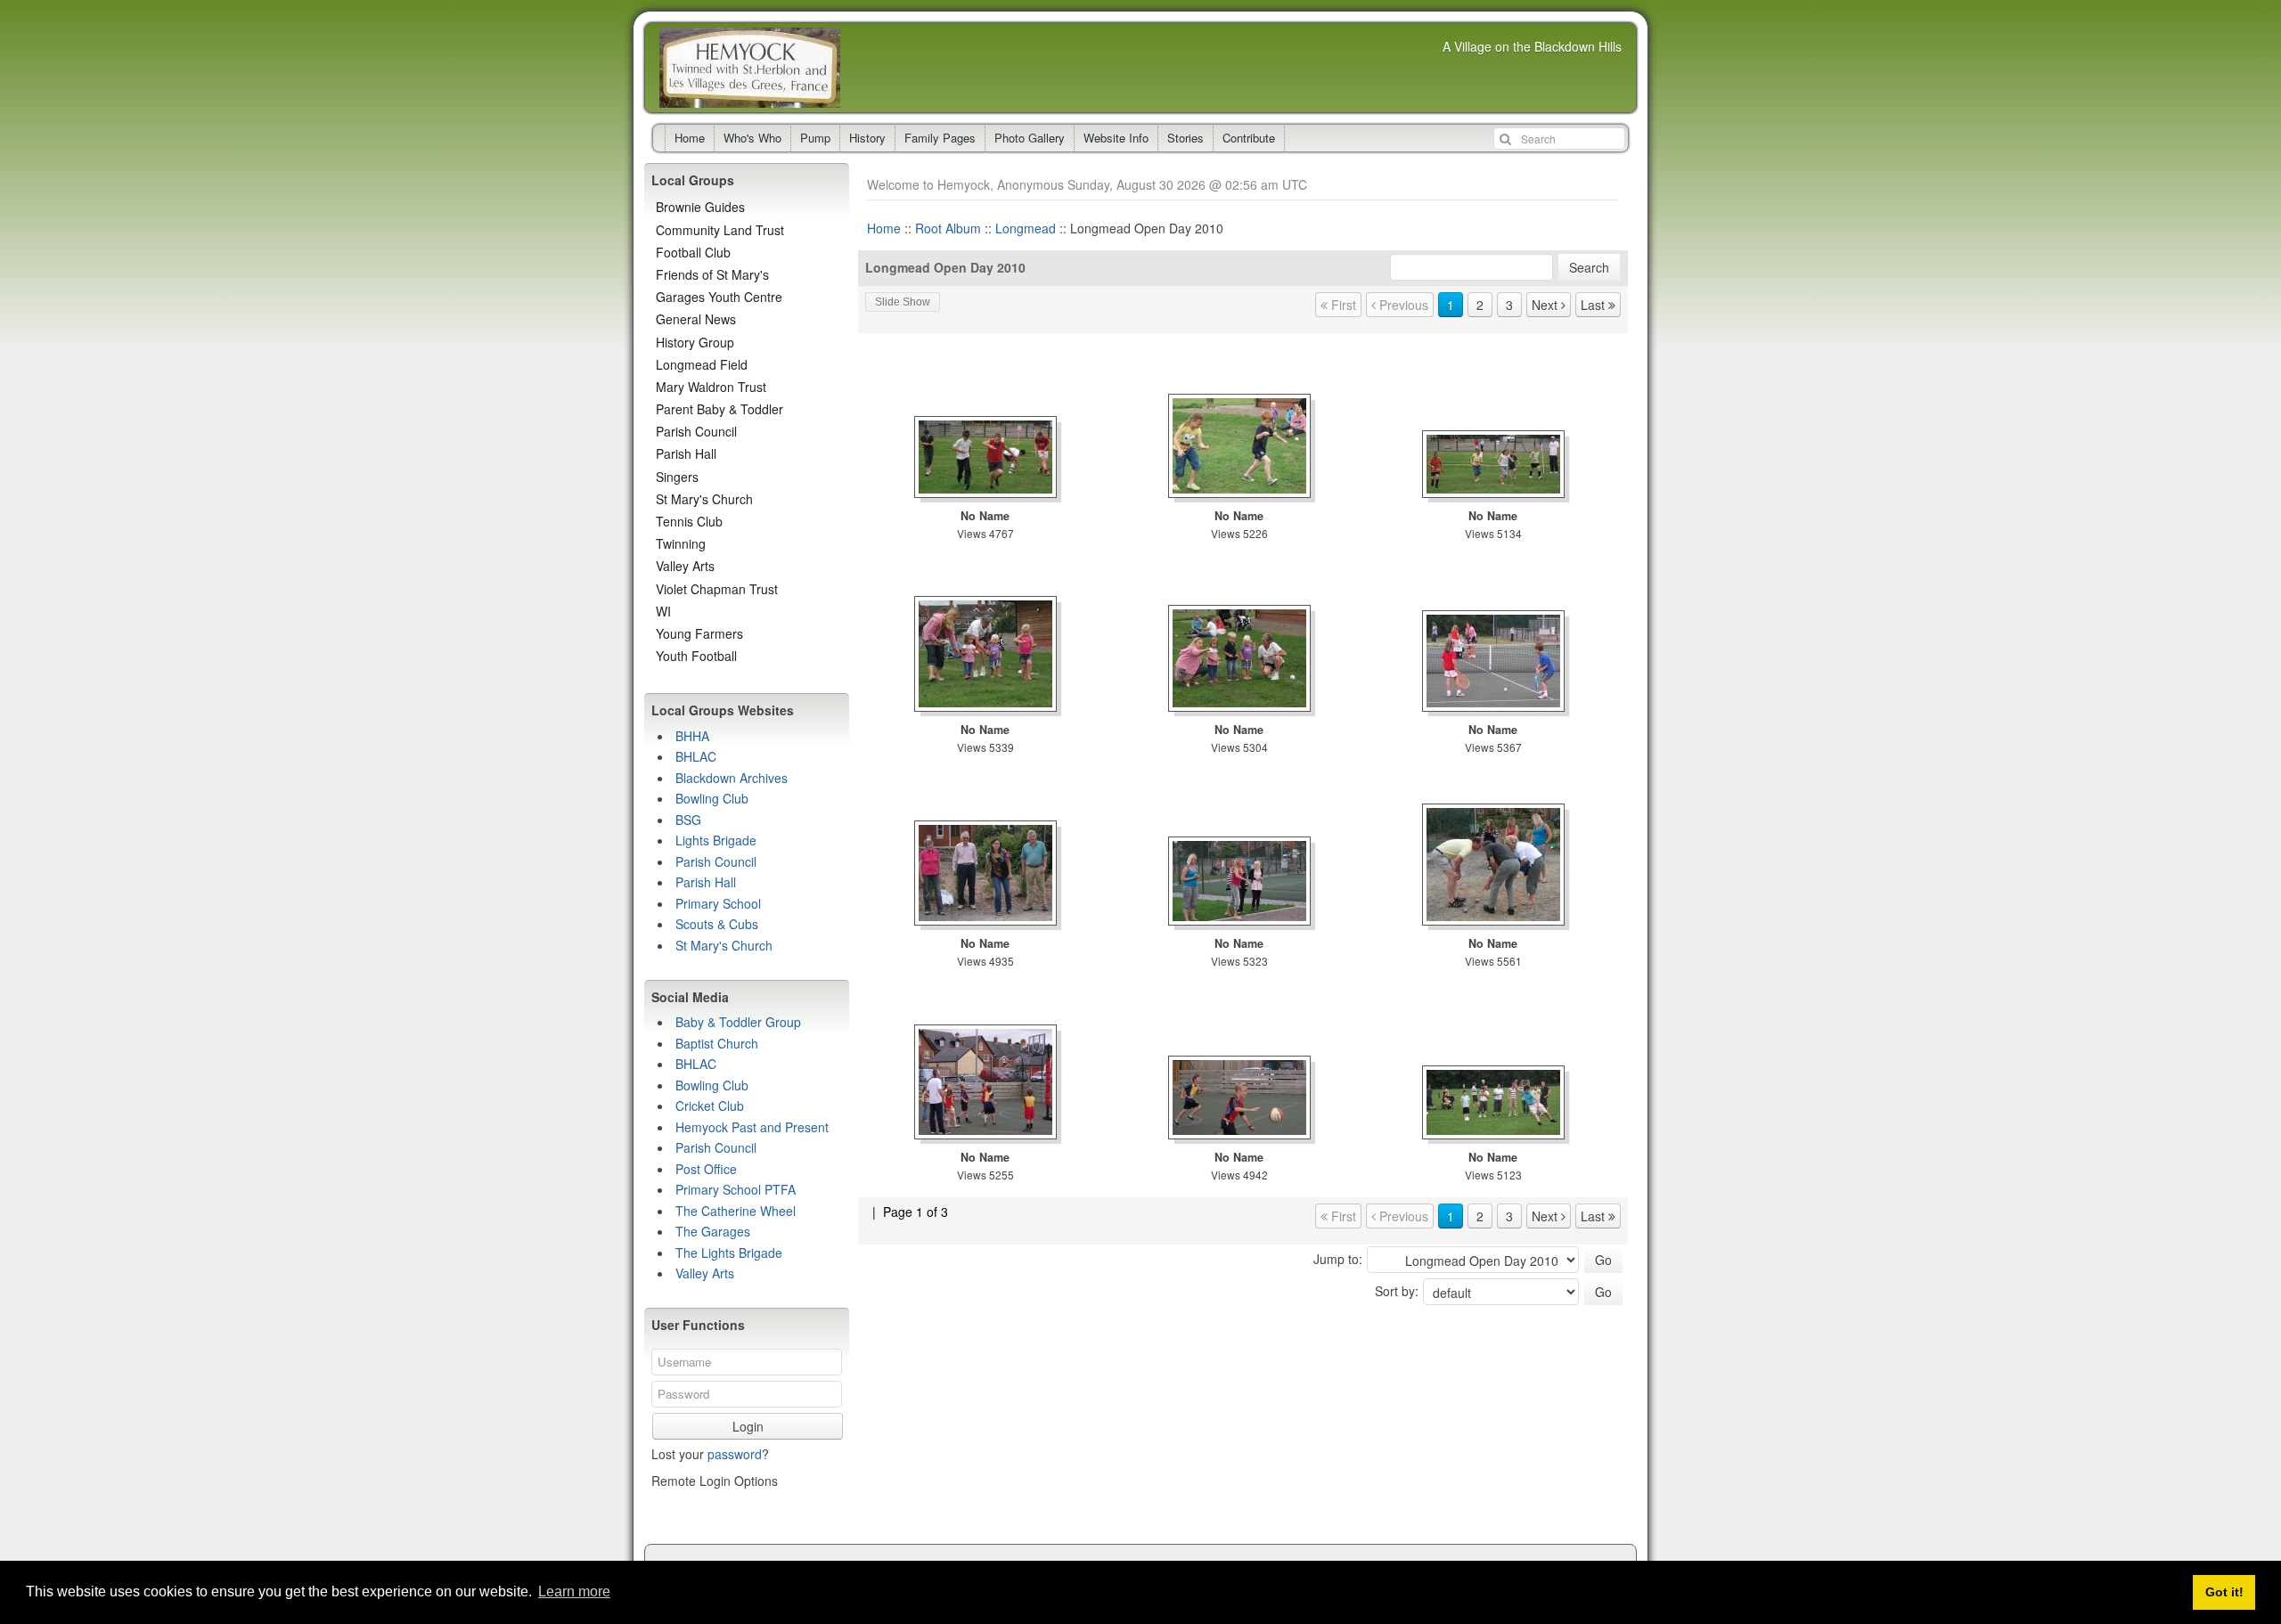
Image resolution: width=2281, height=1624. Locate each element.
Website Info (1116, 138)
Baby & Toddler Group (738, 1022)
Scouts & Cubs (717, 924)
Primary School (718, 903)
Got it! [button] (2224, 1592)
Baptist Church (717, 1043)
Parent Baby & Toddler (719, 409)
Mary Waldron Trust (711, 387)
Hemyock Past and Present (752, 1127)
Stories (1185, 138)
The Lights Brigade (729, 1253)
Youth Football (696, 656)
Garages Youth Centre (719, 297)
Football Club (693, 252)
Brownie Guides (700, 207)
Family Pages (940, 138)
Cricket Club (710, 1106)
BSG (688, 820)
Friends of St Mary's (712, 274)
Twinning (681, 543)
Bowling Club (712, 798)
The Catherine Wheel (736, 1211)
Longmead (1026, 228)
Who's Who (752, 138)
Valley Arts (685, 566)
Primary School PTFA (736, 1189)
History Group (695, 342)
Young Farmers (699, 633)
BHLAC (696, 756)
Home (690, 138)
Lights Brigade (716, 840)
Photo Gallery (1030, 138)
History (867, 138)
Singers (677, 477)
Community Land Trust (720, 230)
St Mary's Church (704, 499)
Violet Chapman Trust (717, 589)
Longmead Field (702, 364)
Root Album (948, 228)
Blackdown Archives (732, 778)
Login (748, 1426)
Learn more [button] (574, 1591)
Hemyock (750, 68)
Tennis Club (689, 521)
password (735, 1454)
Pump (815, 138)
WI (663, 611)
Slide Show (903, 302)
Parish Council (696, 431)
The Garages (713, 1231)
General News (696, 319)
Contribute (1249, 138)
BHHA (692, 736)
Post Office (706, 1169)
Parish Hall (686, 453)
